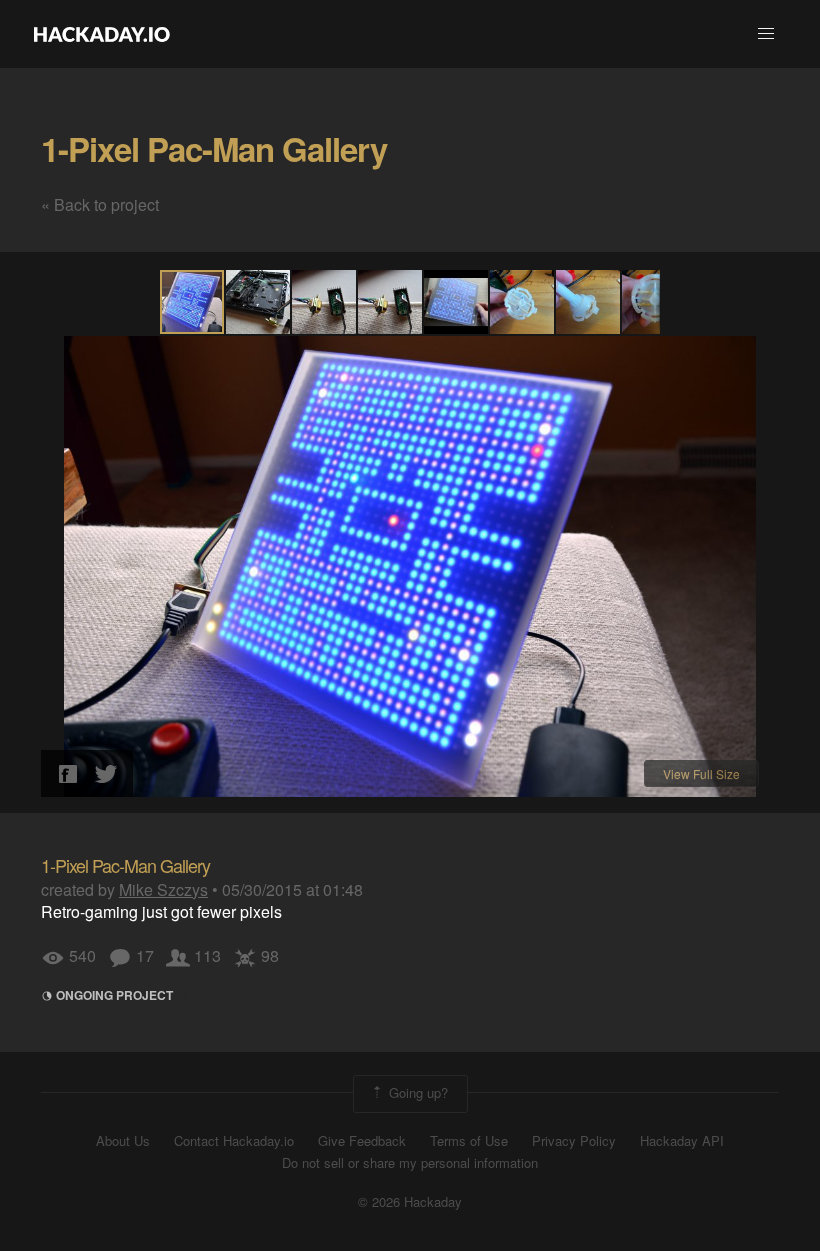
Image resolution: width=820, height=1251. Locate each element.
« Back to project (100, 204)
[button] (766, 34)
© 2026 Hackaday (410, 1202)
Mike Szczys (163, 889)
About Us (123, 1141)
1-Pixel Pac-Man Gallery (214, 148)
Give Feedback (362, 1141)
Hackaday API (682, 1141)
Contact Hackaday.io (234, 1141)
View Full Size (701, 773)
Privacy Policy (574, 1141)
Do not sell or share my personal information (410, 1163)
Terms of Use (469, 1141)
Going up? (416, 1091)
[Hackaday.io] (102, 34)
